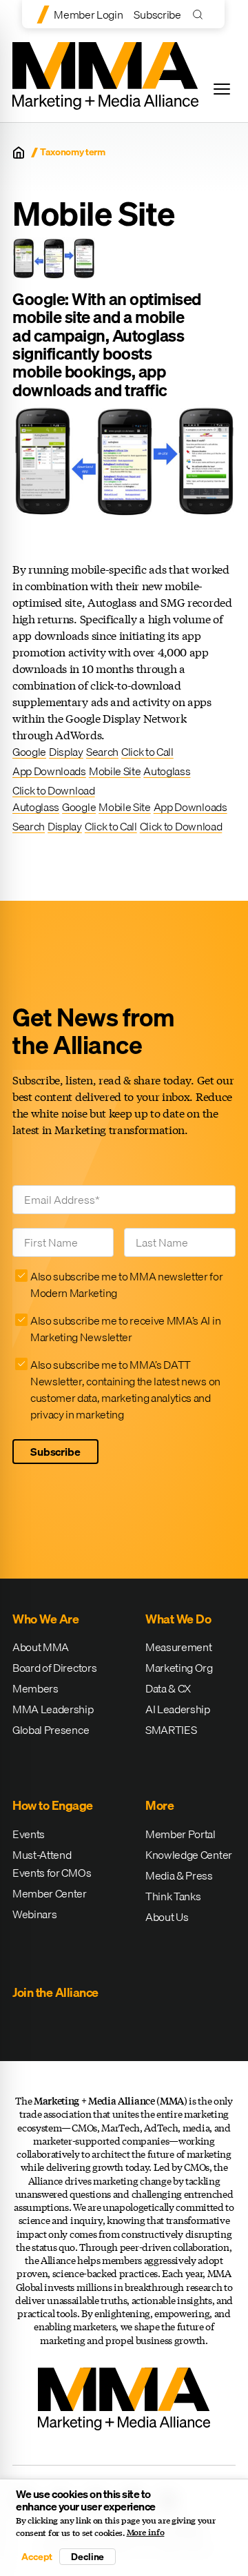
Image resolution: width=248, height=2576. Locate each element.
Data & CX (168, 1688)
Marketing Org (179, 1668)
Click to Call (147, 752)
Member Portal (180, 1834)
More (159, 1805)
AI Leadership (178, 1709)
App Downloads (49, 771)
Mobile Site (115, 771)
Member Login (88, 14)
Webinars (34, 1914)
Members (35, 1688)
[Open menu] (222, 89)
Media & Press (179, 1875)
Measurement (178, 1647)
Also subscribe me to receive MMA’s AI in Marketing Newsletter (125, 1329)
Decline (87, 2557)
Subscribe (157, 14)
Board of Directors (54, 1668)
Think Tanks (173, 1896)
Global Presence (51, 1730)
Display (66, 752)
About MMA (41, 1647)
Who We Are (45, 1619)
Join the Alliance (55, 1992)
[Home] (19, 153)
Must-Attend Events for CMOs (52, 1864)
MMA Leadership (53, 1709)
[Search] (201, 14)
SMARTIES (171, 1730)
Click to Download (54, 790)
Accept (37, 2557)
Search (102, 752)
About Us (167, 1917)
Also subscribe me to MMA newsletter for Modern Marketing (127, 1285)
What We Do (178, 1619)
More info (146, 2533)
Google (29, 752)
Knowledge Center (189, 1855)
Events (29, 1834)
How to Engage (53, 1805)
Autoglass (167, 771)
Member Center (50, 1893)
